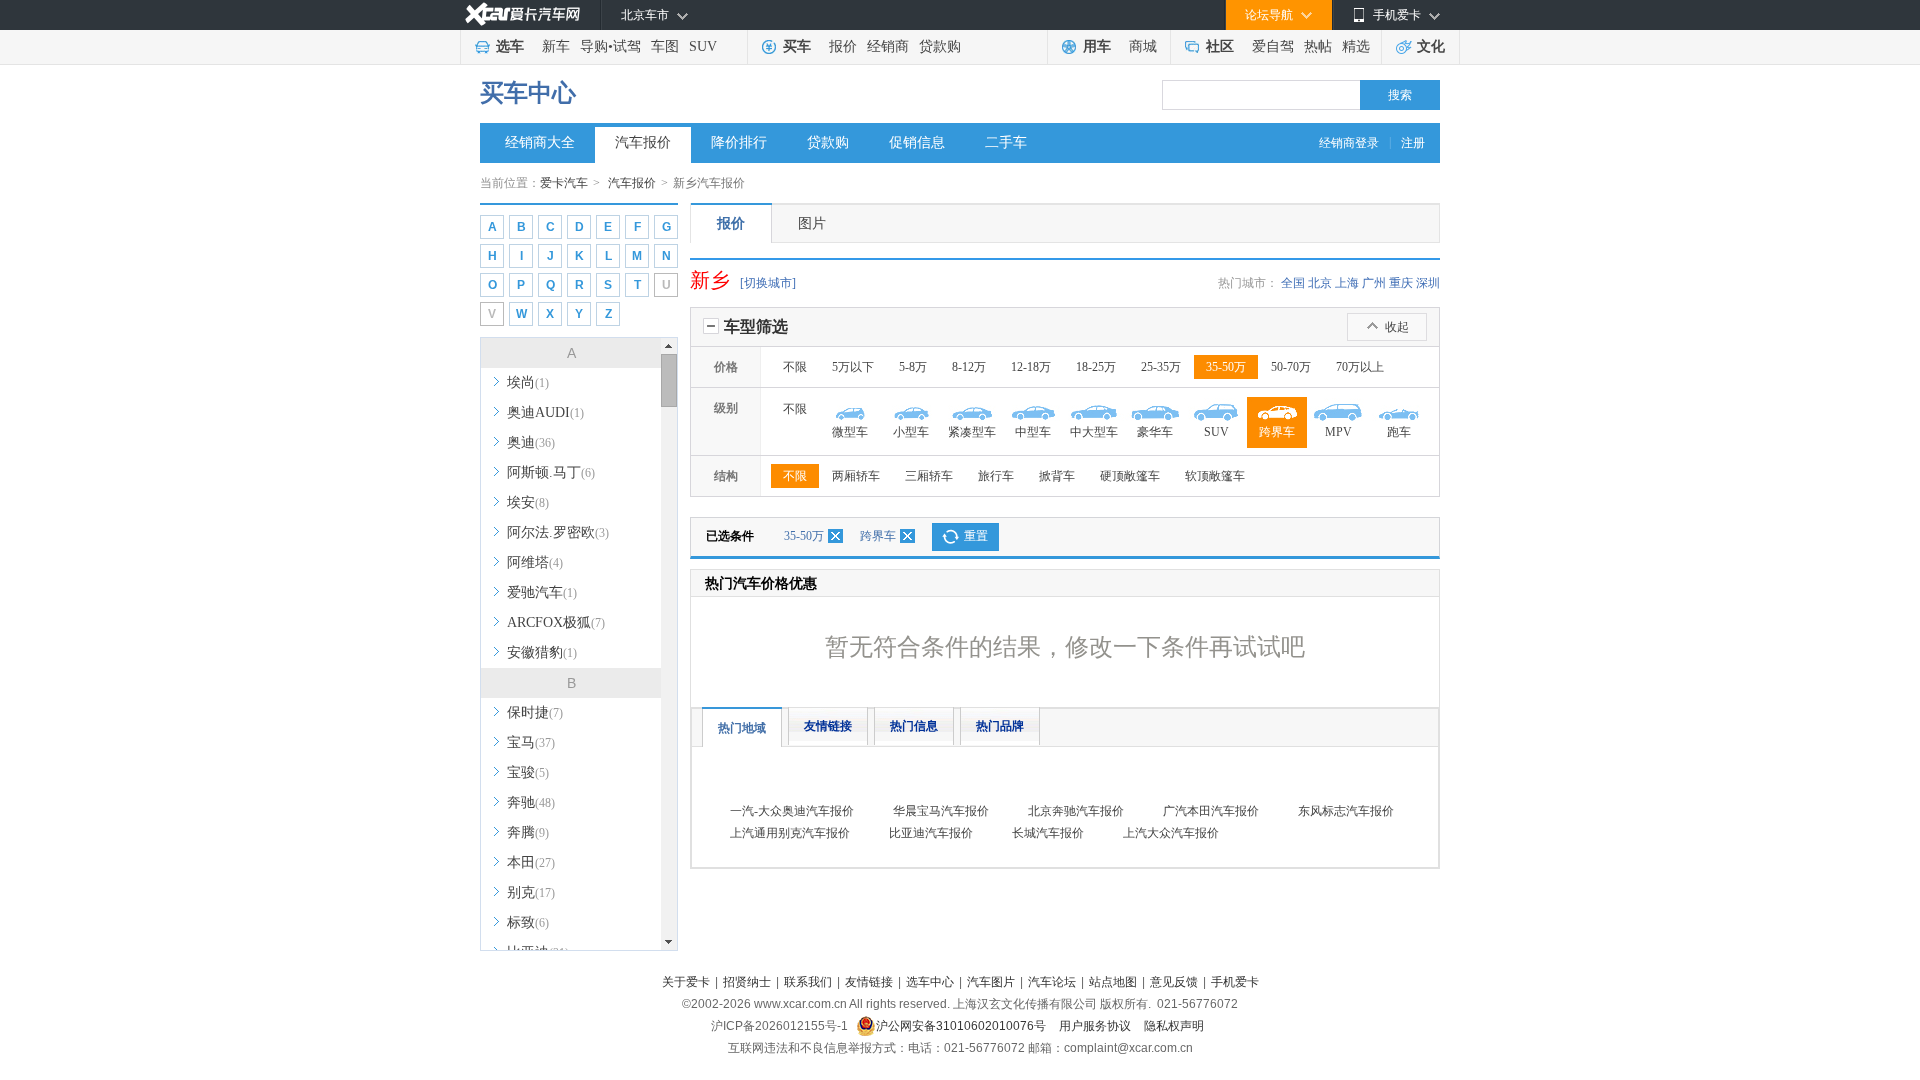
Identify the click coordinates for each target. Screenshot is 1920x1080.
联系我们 (808, 982)
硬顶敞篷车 (1130, 476)
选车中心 (930, 982)
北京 (1320, 283)
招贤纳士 (747, 982)
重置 (976, 536)
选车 (510, 46)
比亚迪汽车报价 (931, 833)
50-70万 (1291, 367)
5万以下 (853, 367)
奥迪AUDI (545, 412)
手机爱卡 (1235, 982)
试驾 (627, 46)
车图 (665, 46)
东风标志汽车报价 (1346, 811)
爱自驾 (1273, 46)
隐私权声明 (1174, 1026)
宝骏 (528, 772)
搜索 (1400, 95)
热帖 (1318, 46)
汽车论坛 (1052, 982)
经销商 (888, 46)
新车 (556, 46)
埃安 (528, 502)
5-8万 (913, 367)
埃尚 (528, 382)
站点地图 (1113, 982)
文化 (1431, 46)
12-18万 (1031, 367)
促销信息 (917, 142)
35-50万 (1226, 367)
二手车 (1006, 142)
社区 (1220, 46)
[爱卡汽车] (522, 14)
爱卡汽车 (564, 183)
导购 (594, 46)
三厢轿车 (929, 476)
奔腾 (528, 832)
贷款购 (940, 46)
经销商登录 (1349, 143)
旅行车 (996, 476)
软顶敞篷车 (1215, 476)
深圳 (1428, 283)
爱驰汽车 (542, 592)
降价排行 (739, 142)
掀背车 (1057, 476)
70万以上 (1360, 367)
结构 (726, 476)
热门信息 (914, 726)
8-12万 (969, 367)
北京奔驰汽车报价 (1076, 811)
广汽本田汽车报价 (1211, 811)
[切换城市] (768, 283)
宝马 (531, 742)
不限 (795, 367)
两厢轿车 (856, 476)
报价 (843, 46)
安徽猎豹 (542, 652)
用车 (1097, 46)
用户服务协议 (1096, 1026)
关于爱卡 (686, 982)
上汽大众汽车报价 (1171, 833)
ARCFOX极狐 (556, 622)
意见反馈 (1174, 982)
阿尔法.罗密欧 (558, 532)
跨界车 (878, 536)
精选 (1356, 46)
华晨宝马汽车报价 (941, 811)
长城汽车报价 (1048, 833)
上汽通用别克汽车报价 (790, 833)
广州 (1374, 283)
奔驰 (531, 802)
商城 (1143, 46)
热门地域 (742, 728)
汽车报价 (643, 142)
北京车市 (645, 15)
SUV (703, 46)
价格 (726, 367)
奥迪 (531, 442)
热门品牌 (1000, 726)
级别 (726, 408)
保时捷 (535, 712)
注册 (1413, 143)
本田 (531, 862)
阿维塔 (535, 562)
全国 (1293, 283)
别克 (531, 892)
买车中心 (528, 93)
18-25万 (1096, 367)
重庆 (1401, 283)
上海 (1347, 283)
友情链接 (828, 726)
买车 (797, 46)
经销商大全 (540, 142)
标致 (528, 922)
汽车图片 (991, 982)
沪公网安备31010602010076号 (962, 1026)
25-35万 (1161, 367)
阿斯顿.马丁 (551, 472)
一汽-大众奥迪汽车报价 (792, 811)
